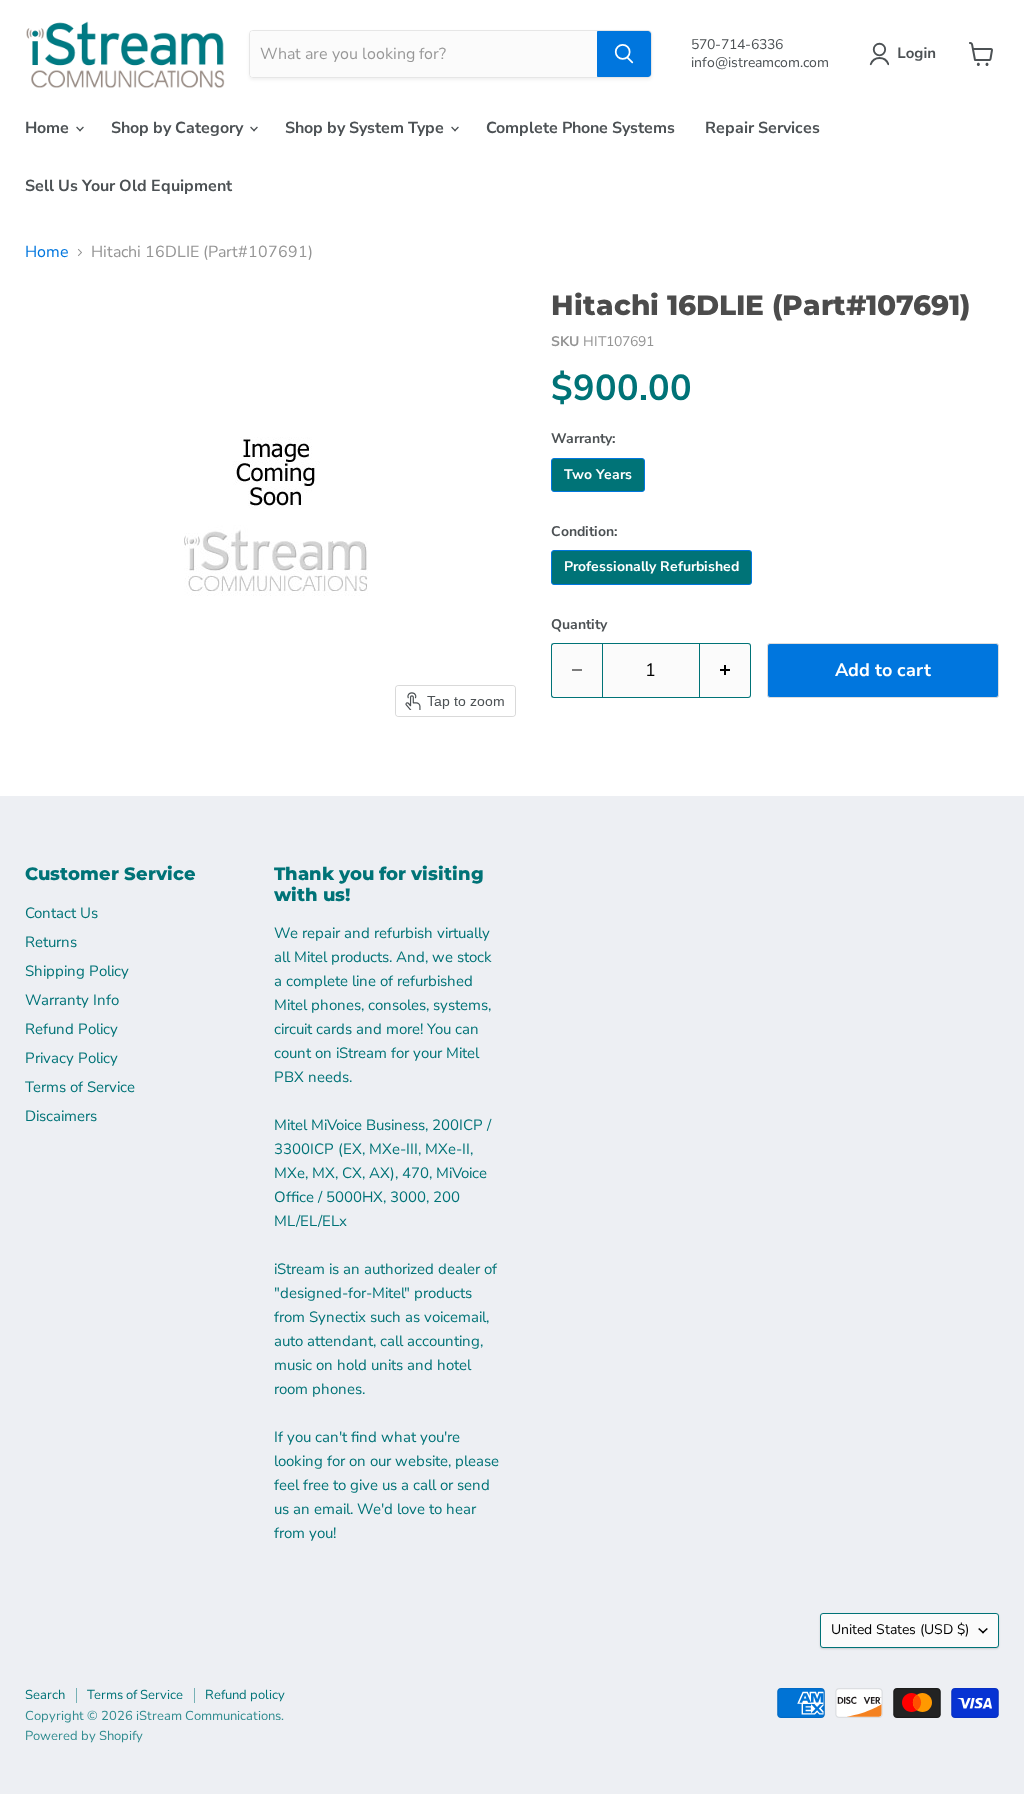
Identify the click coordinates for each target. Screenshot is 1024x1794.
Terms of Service (80, 1087)
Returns (51, 942)
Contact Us (61, 913)
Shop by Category (179, 128)
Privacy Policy (71, 1058)
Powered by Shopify (84, 1736)
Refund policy (245, 1695)
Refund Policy (71, 1029)
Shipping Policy (77, 971)
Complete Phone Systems (580, 128)
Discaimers (61, 1116)
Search (45, 1695)
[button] (906, 54)
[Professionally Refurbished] (654, 590)
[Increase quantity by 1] (725, 670)
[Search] (624, 54)
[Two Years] (600, 497)
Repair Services (762, 128)
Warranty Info (72, 1000)
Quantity (579, 625)
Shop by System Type (366, 128)
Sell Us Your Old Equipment (128, 186)
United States (900, 1629)
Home (49, 128)
